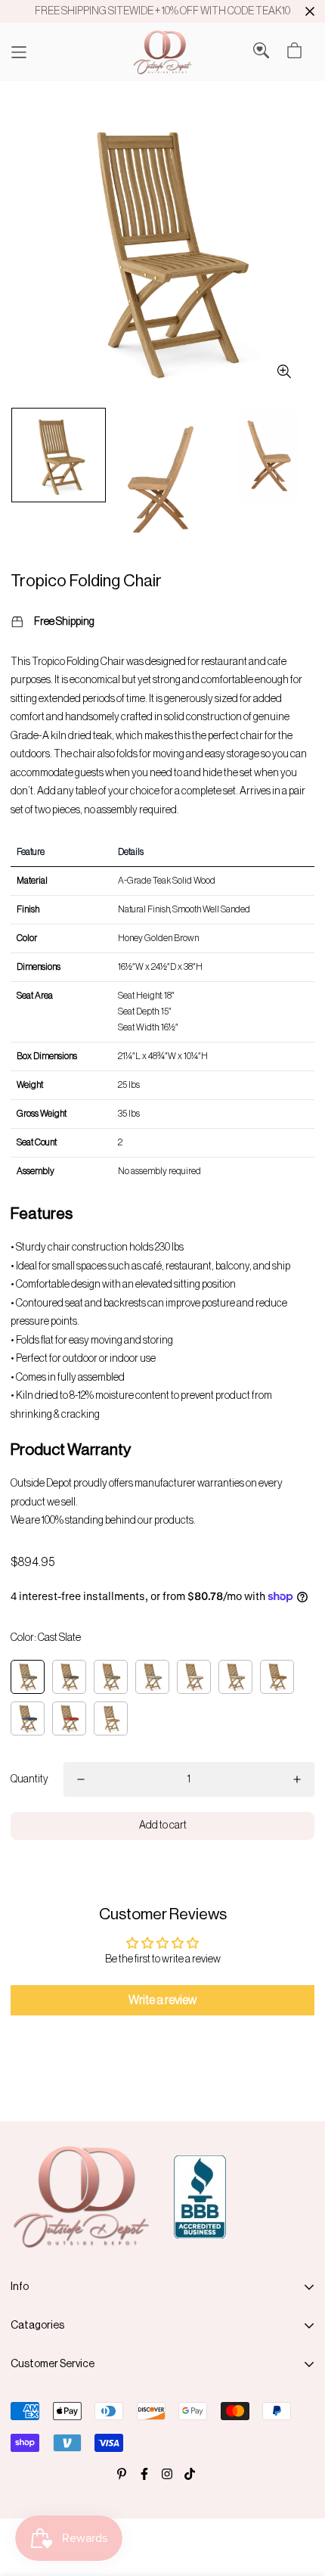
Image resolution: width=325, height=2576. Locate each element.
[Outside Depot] (162, 52)
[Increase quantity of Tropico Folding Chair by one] (297, 1779)
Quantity (29, 1779)
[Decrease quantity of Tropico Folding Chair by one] (81, 1779)
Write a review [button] (162, 2000)
